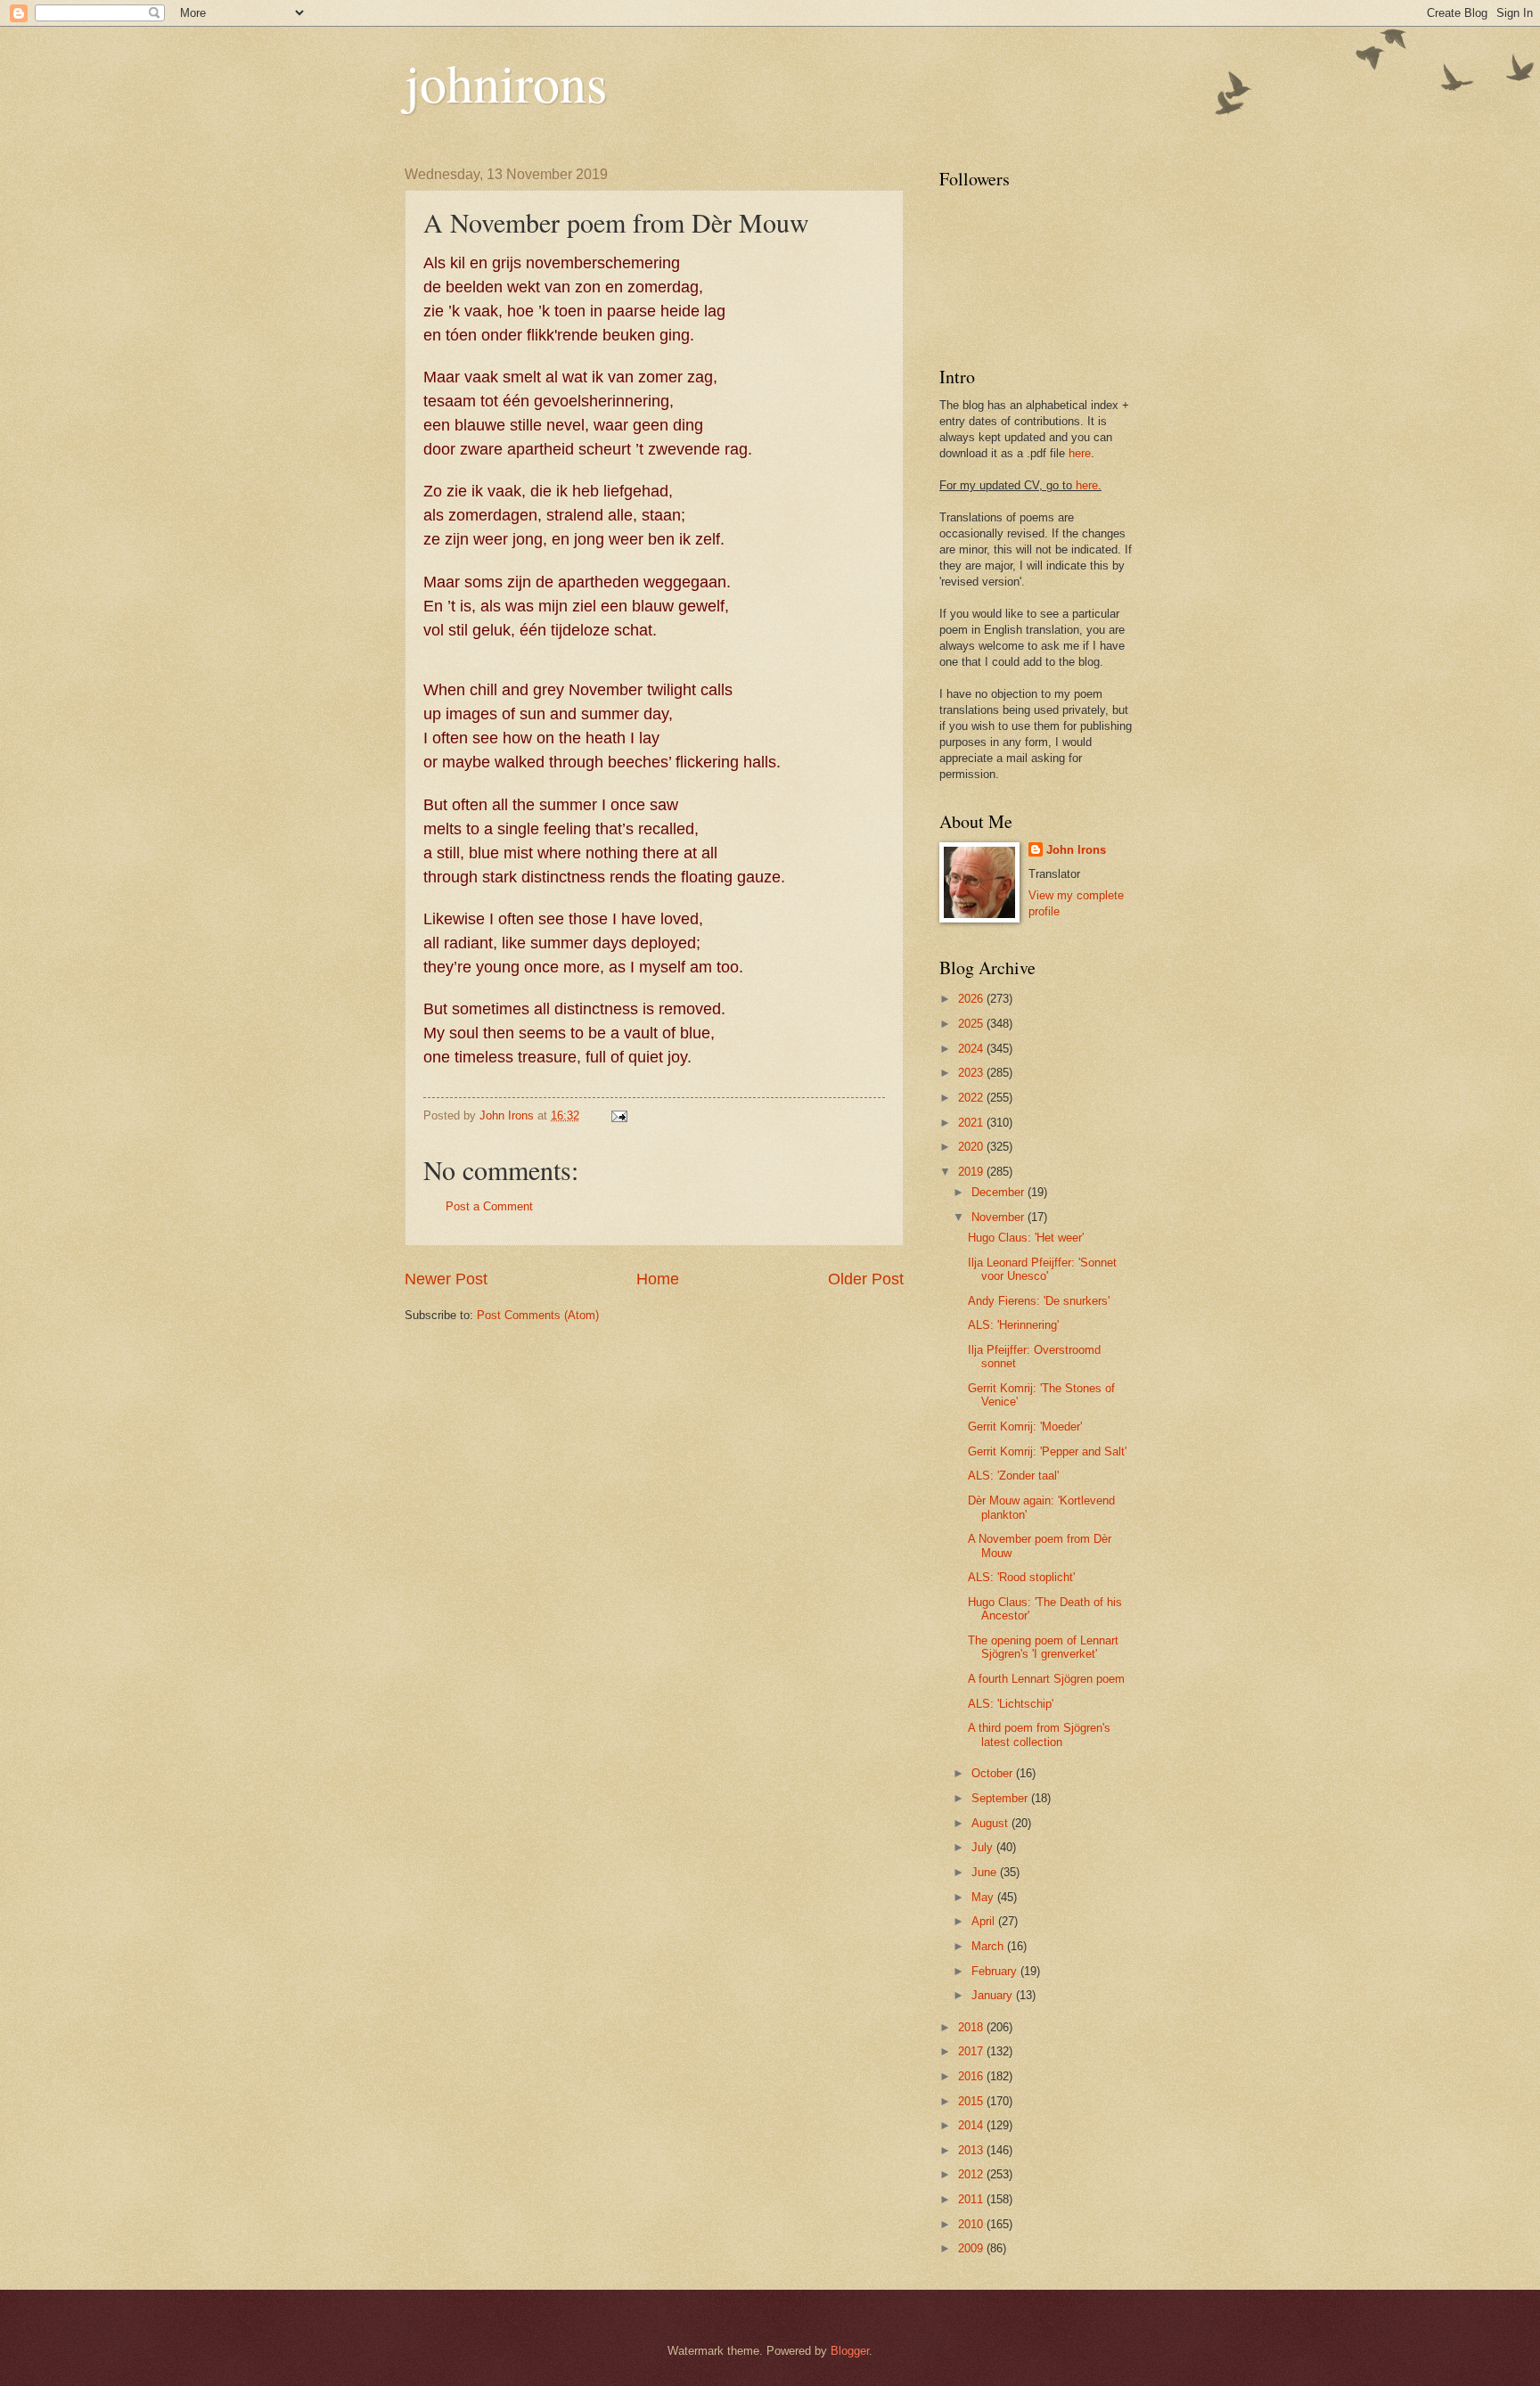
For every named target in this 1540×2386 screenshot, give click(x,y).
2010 (972, 2224)
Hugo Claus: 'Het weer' (1026, 1238)
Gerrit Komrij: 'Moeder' (1025, 1427)
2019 (972, 1172)
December (999, 1192)
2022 (972, 1098)
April (985, 1921)
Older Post (866, 1279)
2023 (972, 1073)
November (999, 1217)
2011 (972, 2199)
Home (658, 1279)
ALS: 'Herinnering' (1013, 1325)
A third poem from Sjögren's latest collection (1039, 1734)
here (1080, 453)
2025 (972, 1024)
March (989, 1946)
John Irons (1076, 850)
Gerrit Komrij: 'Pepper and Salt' (1047, 1451)
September (1001, 1798)
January (994, 1995)
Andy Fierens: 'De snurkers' (1039, 1301)
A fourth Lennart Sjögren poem (1046, 1679)
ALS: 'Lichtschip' (1011, 1704)
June (986, 1872)
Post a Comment (489, 1206)
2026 (972, 999)
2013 (972, 2150)
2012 (972, 2174)
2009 (972, 2248)
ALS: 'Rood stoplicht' (1021, 1577)
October (994, 1773)
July (984, 1847)
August (991, 1823)
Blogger (850, 2351)
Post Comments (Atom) (538, 1315)
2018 (972, 2027)
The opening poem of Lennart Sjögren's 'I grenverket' (1043, 1647)
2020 (972, 1147)
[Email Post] (618, 1115)
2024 (972, 1049)
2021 (972, 1123)
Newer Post (446, 1279)
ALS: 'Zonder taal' (1013, 1476)
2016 (972, 2076)
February (996, 1971)
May (984, 1897)
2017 (972, 2051)
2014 (972, 2125)
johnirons (506, 82)
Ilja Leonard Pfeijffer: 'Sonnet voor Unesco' (1042, 1269)
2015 (972, 2101)
